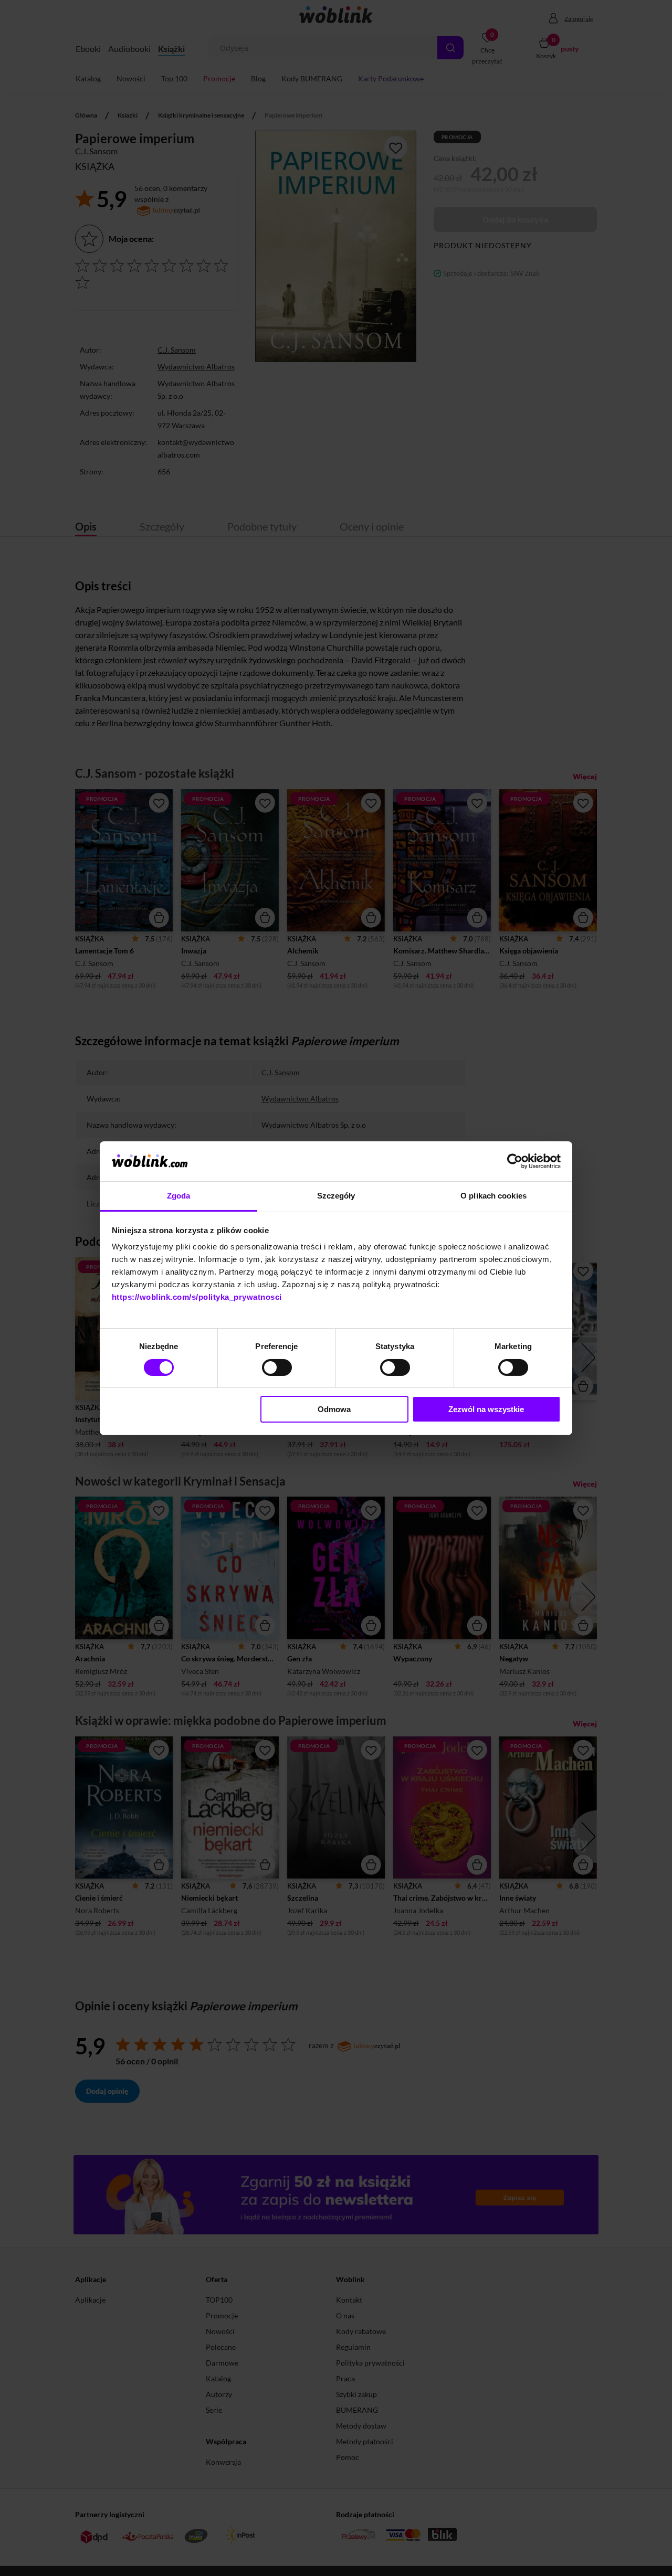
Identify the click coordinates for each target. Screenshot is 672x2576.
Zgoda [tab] (179, 1196)
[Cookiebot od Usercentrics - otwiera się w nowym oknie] (515, 1161)
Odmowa (334, 1409)
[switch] (277, 1367)
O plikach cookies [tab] (493, 1196)
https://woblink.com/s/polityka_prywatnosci (197, 1297)
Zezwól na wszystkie (486, 1409)
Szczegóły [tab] (336, 1196)
